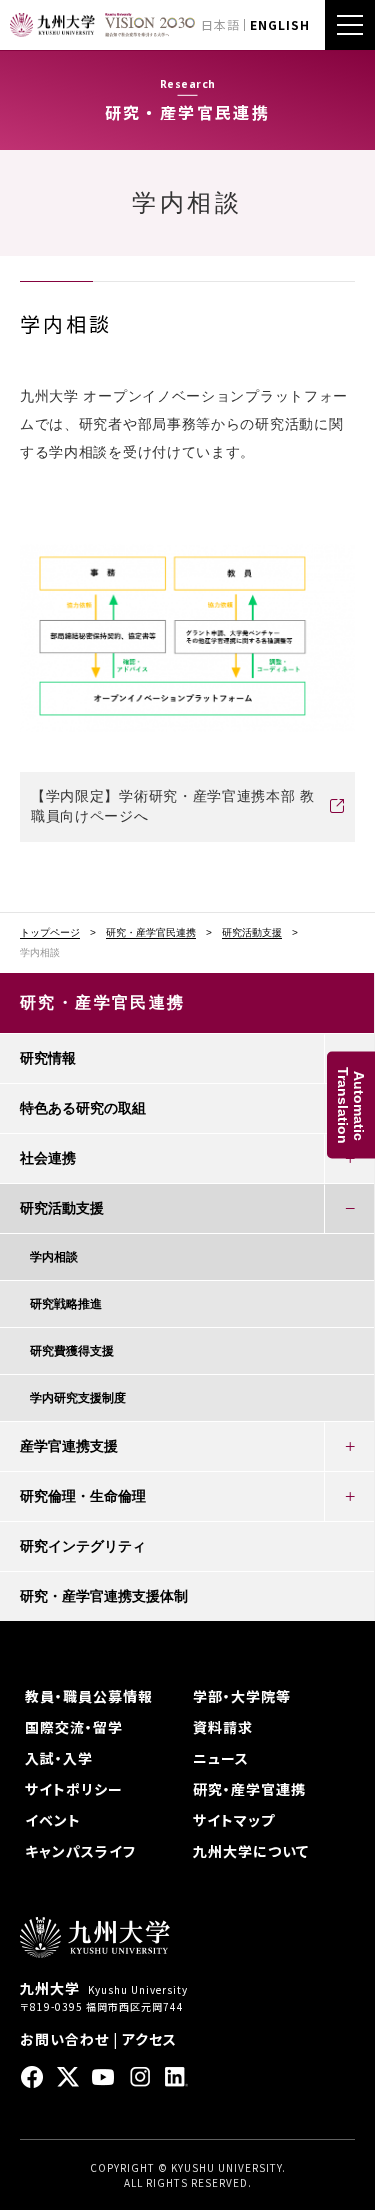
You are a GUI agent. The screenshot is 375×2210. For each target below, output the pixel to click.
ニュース (221, 1758)
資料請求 (223, 1727)
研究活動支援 (252, 933)
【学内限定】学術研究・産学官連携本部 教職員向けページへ (173, 806)
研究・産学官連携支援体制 (104, 1596)
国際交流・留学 (74, 1727)
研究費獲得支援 (72, 1351)
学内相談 (54, 1257)
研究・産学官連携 (249, 1789)
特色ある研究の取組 (83, 1108)
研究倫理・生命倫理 (83, 1496)
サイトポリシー (74, 1789)
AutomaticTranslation (351, 1105)
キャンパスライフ (80, 1851)
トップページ (50, 933)
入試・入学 (59, 1758)
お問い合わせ (64, 2039)
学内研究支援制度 (78, 1398)
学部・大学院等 (242, 1696)
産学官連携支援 (69, 1446)
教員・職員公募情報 (89, 1696)
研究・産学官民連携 (151, 933)
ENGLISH (280, 24)
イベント (53, 1820)
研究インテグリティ (83, 1546)
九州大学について (251, 1851)
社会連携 (48, 1158)
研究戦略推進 (66, 1304)
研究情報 (48, 1058)
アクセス (149, 2039)
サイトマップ (234, 1820)
